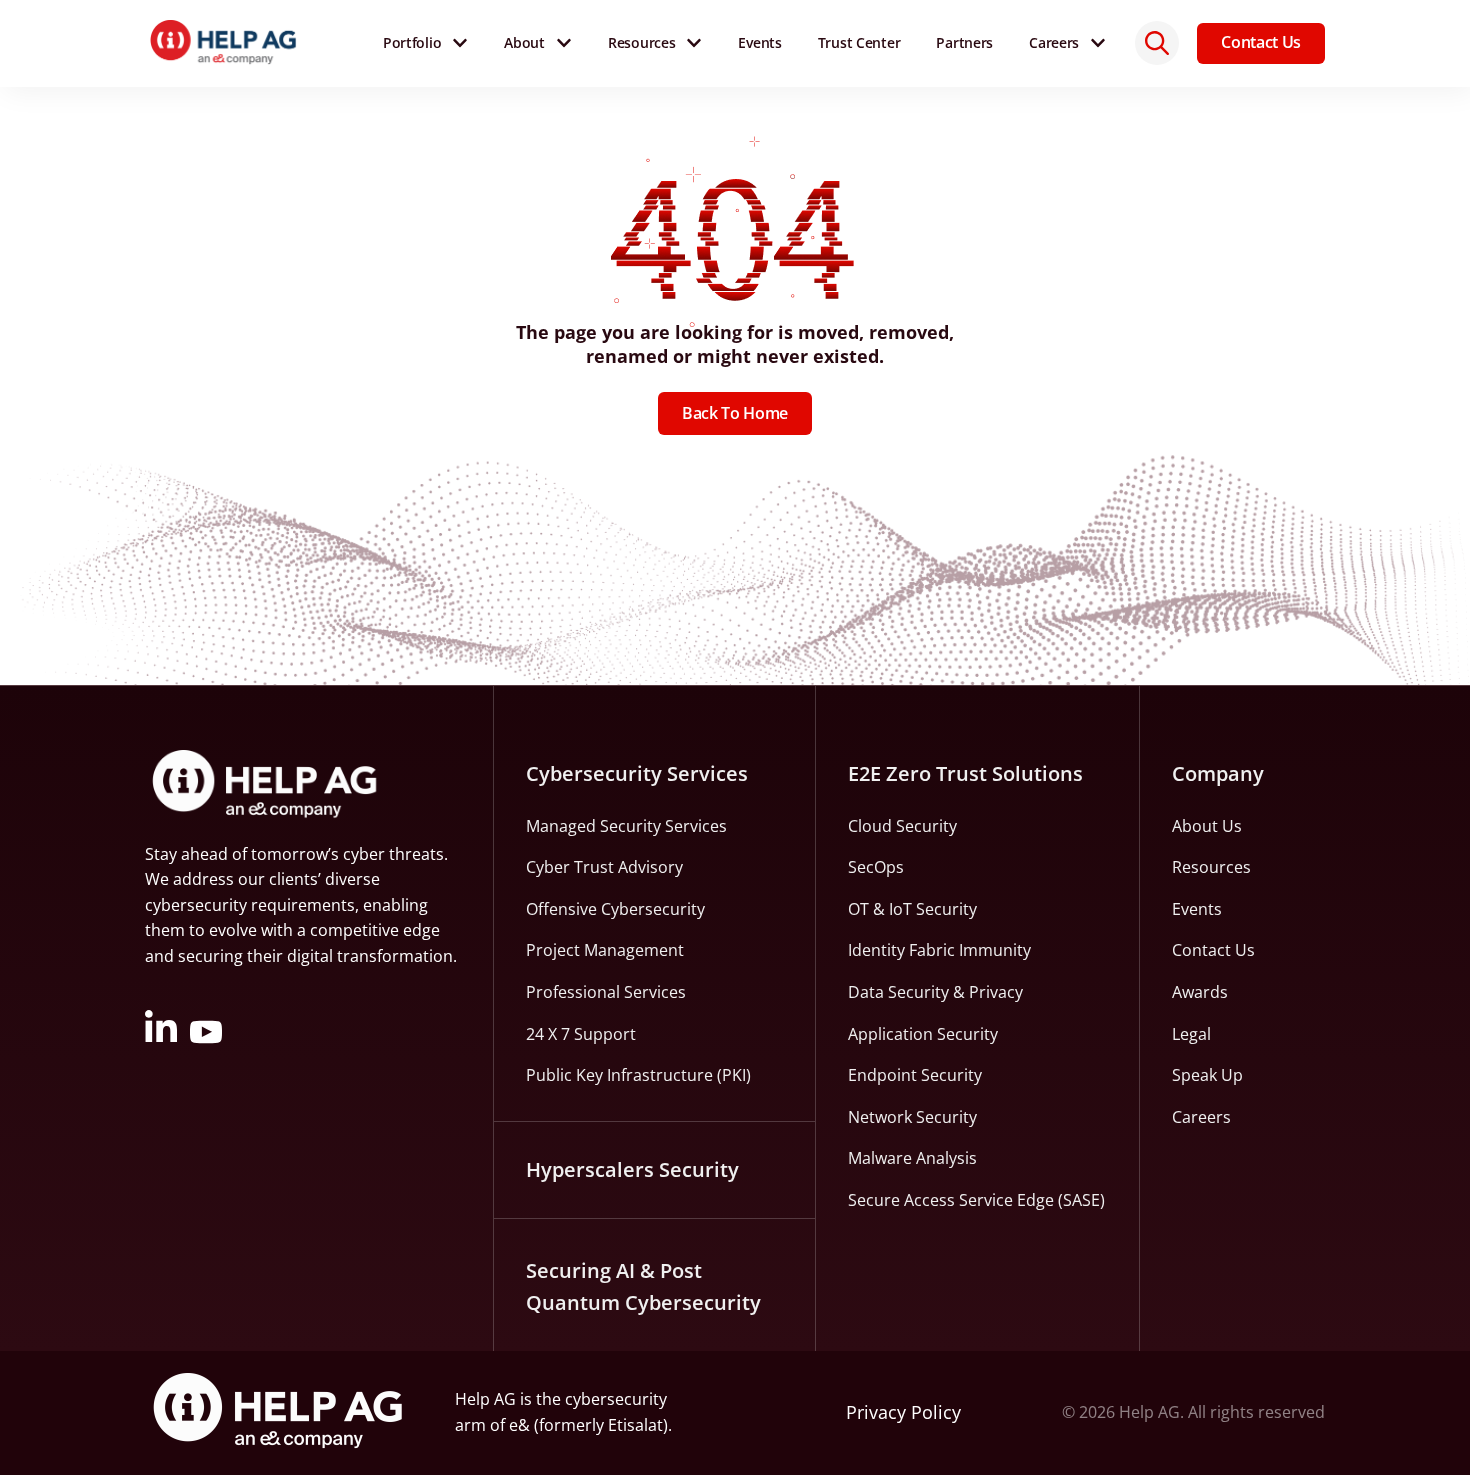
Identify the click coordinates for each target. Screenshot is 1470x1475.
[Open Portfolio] (460, 43)
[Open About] (564, 43)
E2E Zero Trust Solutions (965, 773)
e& (519, 1425)
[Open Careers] (1098, 43)
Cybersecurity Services (637, 773)
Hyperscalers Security (632, 1169)
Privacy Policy (903, 1412)
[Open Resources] (694, 43)
